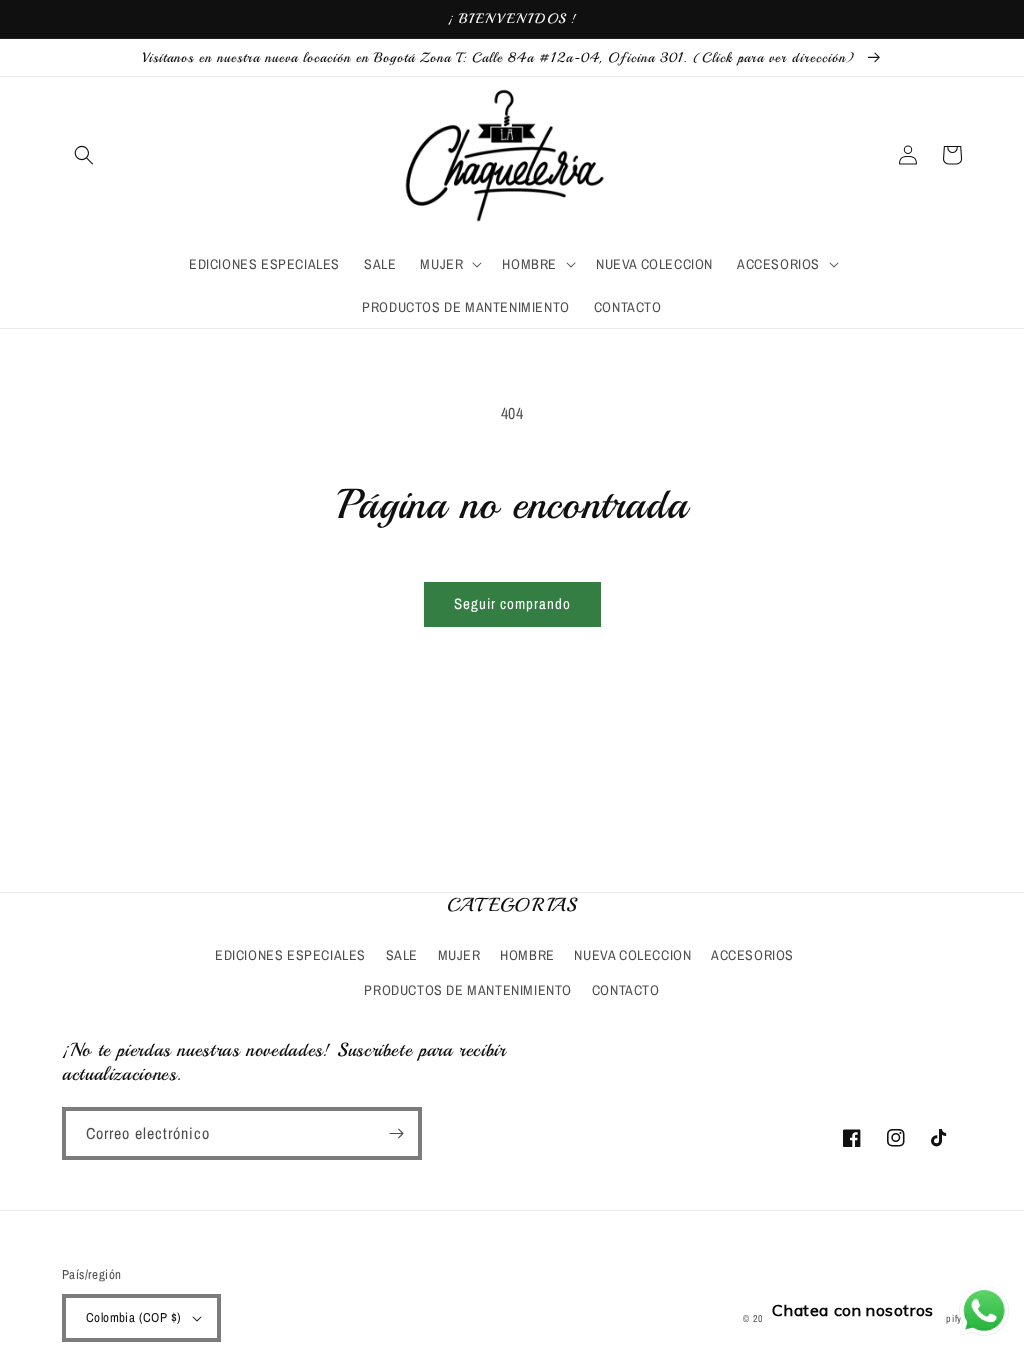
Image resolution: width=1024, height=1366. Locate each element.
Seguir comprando (512, 603)
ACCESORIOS (752, 955)
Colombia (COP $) (133, 1317)
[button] (84, 155)
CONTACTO (626, 990)
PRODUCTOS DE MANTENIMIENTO (468, 990)
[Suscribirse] (396, 1133)
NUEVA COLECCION (632, 955)
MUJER (459, 955)
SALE (402, 955)
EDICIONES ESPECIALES (290, 955)
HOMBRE (527, 955)
